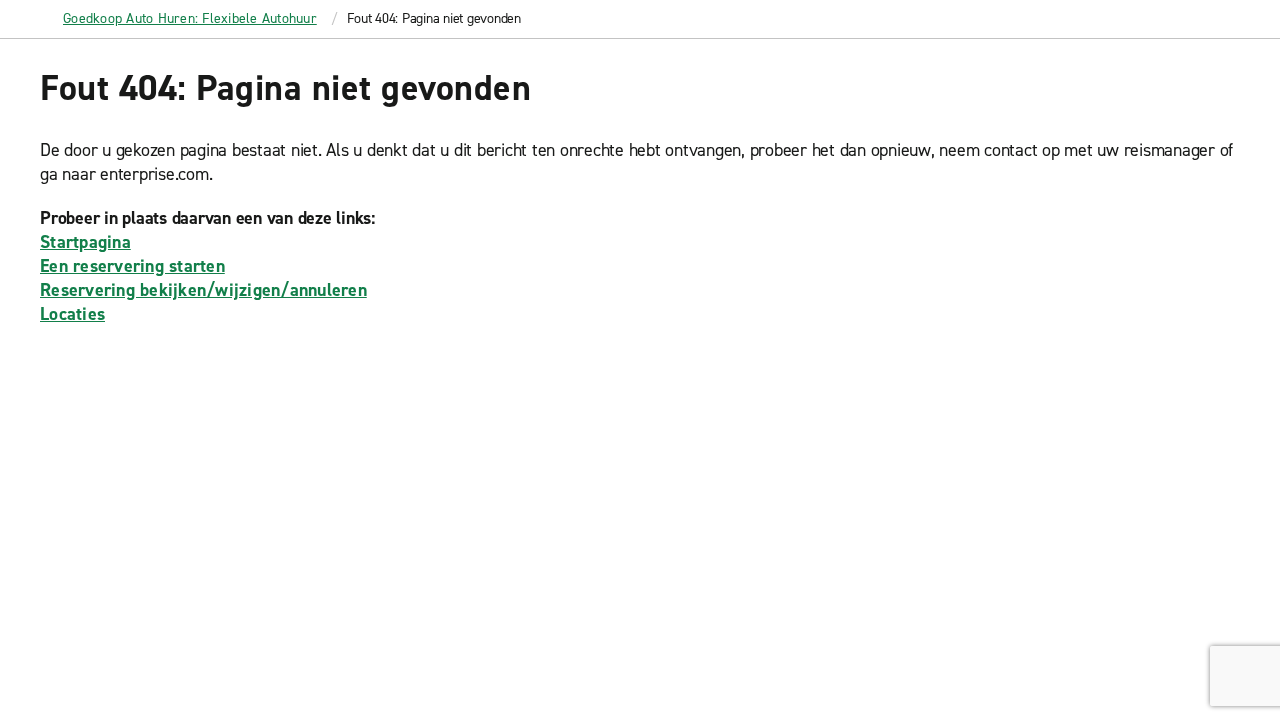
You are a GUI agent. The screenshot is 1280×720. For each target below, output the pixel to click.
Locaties (72, 314)
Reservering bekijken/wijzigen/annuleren (203, 290)
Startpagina (85, 242)
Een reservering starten (132, 266)
